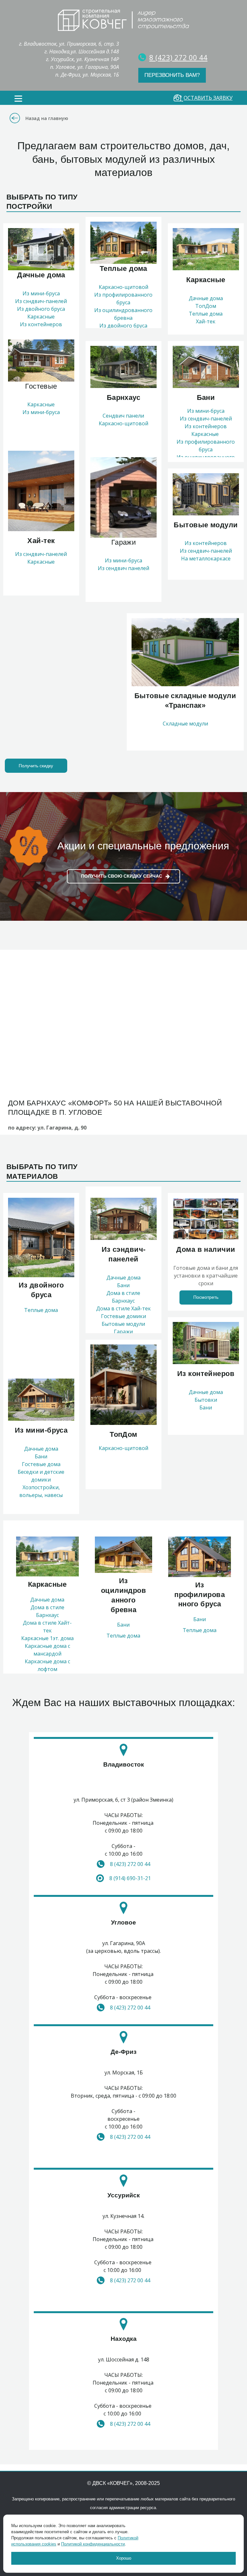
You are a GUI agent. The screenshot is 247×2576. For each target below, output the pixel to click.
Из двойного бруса (41, 309)
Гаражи (123, 1332)
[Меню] (18, 99)
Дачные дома (206, 298)
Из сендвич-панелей (206, 419)
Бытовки (206, 1400)
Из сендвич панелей (123, 568)
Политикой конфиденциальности (93, 2544)
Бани (41, 1456)
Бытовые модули (123, 1324)
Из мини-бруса (41, 293)
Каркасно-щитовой (123, 287)
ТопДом (206, 306)
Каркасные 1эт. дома (47, 1638)
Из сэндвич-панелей (41, 301)
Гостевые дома (41, 1464)
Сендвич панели (123, 416)
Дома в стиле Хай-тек (123, 1308)
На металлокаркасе (206, 559)
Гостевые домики (123, 1316)
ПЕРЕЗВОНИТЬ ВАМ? (172, 75)
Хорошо (124, 2558)
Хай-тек (206, 321)
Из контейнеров (206, 426)
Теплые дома (206, 314)
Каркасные (41, 317)
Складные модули (185, 724)
